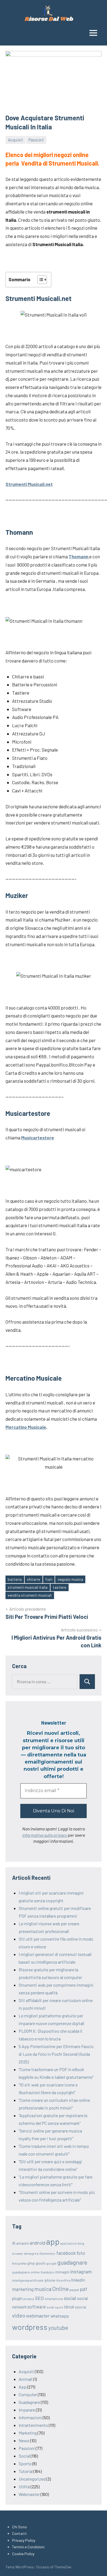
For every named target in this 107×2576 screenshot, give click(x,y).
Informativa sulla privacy (45, 1835)
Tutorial (26, 2471)
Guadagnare (29, 2402)
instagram (81, 2271)
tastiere (59, 1587)
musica (43, 2289)
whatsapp (60, 2316)
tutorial (81, 2307)
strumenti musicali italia (28, 1587)
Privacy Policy (24, 2540)
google (51, 2263)
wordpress (30, 2327)
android (37, 2243)
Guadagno (47, 2272)
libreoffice (63, 2280)
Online (60, 2289)
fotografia (19, 2263)
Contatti (19, 2533)
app (53, 2241)
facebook (66, 2253)
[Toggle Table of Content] (39, 280)
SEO (39, 2298)
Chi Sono (19, 2527)
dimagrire (31, 2253)
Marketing (28, 2433)
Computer (28, 2394)
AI (14, 2243)
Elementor (47, 2253)
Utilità (24, 2487)
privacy (29, 2299)
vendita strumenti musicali (30, 1595)
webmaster (38, 2316)
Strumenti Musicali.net (29, 484)
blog (81, 2243)
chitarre (33, 1579)
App (22, 2387)
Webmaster (29, 2494)
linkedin (78, 2280)
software (37, 2307)
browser (18, 2254)
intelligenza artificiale (28, 2280)
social (70, 2298)
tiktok (69, 2307)
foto (81, 2253)
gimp (31, 2263)
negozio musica (70, 1579)
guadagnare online (26, 2272)
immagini (62, 2272)
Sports (25, 2463)
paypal (74, 2290)
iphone (50, 2280)
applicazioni (69, 2243)
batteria (15, 1579)
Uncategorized (32, 2479)
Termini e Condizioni (28, 2547)
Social (24, 2456)
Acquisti (16, 140)
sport (59, 2307)
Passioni (36, 140)
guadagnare (72, 2262)
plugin (17, 2298)
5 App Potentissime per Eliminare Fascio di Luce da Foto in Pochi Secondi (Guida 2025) (56, 2054)
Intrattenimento (33, 2425)
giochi (40, 2263)
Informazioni (30, 2417)
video (19, 2315)
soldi (50, 2307)
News (24, 2440)
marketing (23, 2289)
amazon (22, 2243)
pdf (84, 2289)
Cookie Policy (23, 2554)
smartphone (54, 2299)
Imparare (27, 2410)
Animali (26, 2379)
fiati (49, 1579)
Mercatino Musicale (26, 1427)
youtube (58, 2328)
